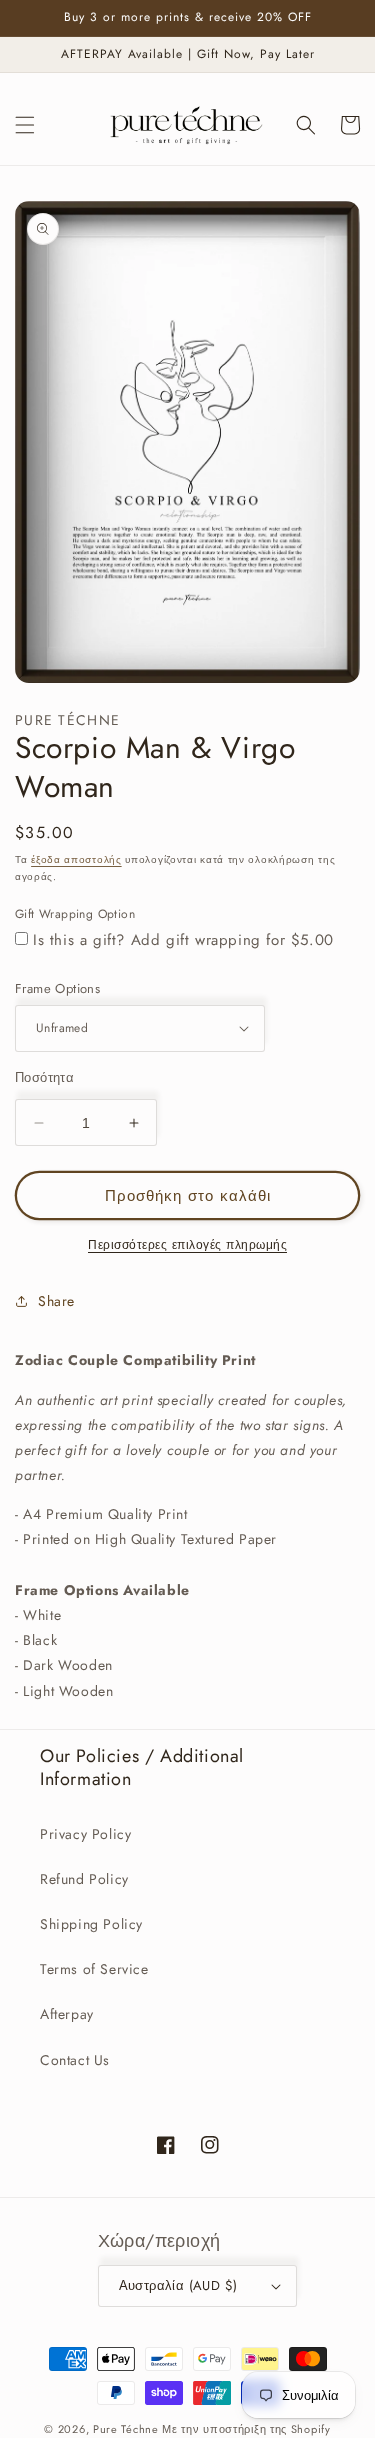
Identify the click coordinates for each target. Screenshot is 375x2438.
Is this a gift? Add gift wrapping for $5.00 (183, 940)
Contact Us (75, 2060)
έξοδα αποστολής (76, 859)
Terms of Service (94, 1969)
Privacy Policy (85, 1834)
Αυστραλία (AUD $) (178, 2285)
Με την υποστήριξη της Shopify (246, 2429)
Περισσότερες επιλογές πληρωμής (187, 1245)
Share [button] (56, 1301)
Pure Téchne (126, 2429)
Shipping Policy (91, 1924)
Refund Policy (84, 1879)
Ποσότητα (44, 1077)
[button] (25, 125)
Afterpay (67, 2014)
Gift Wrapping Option (75, 914)
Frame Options (57, 988)
